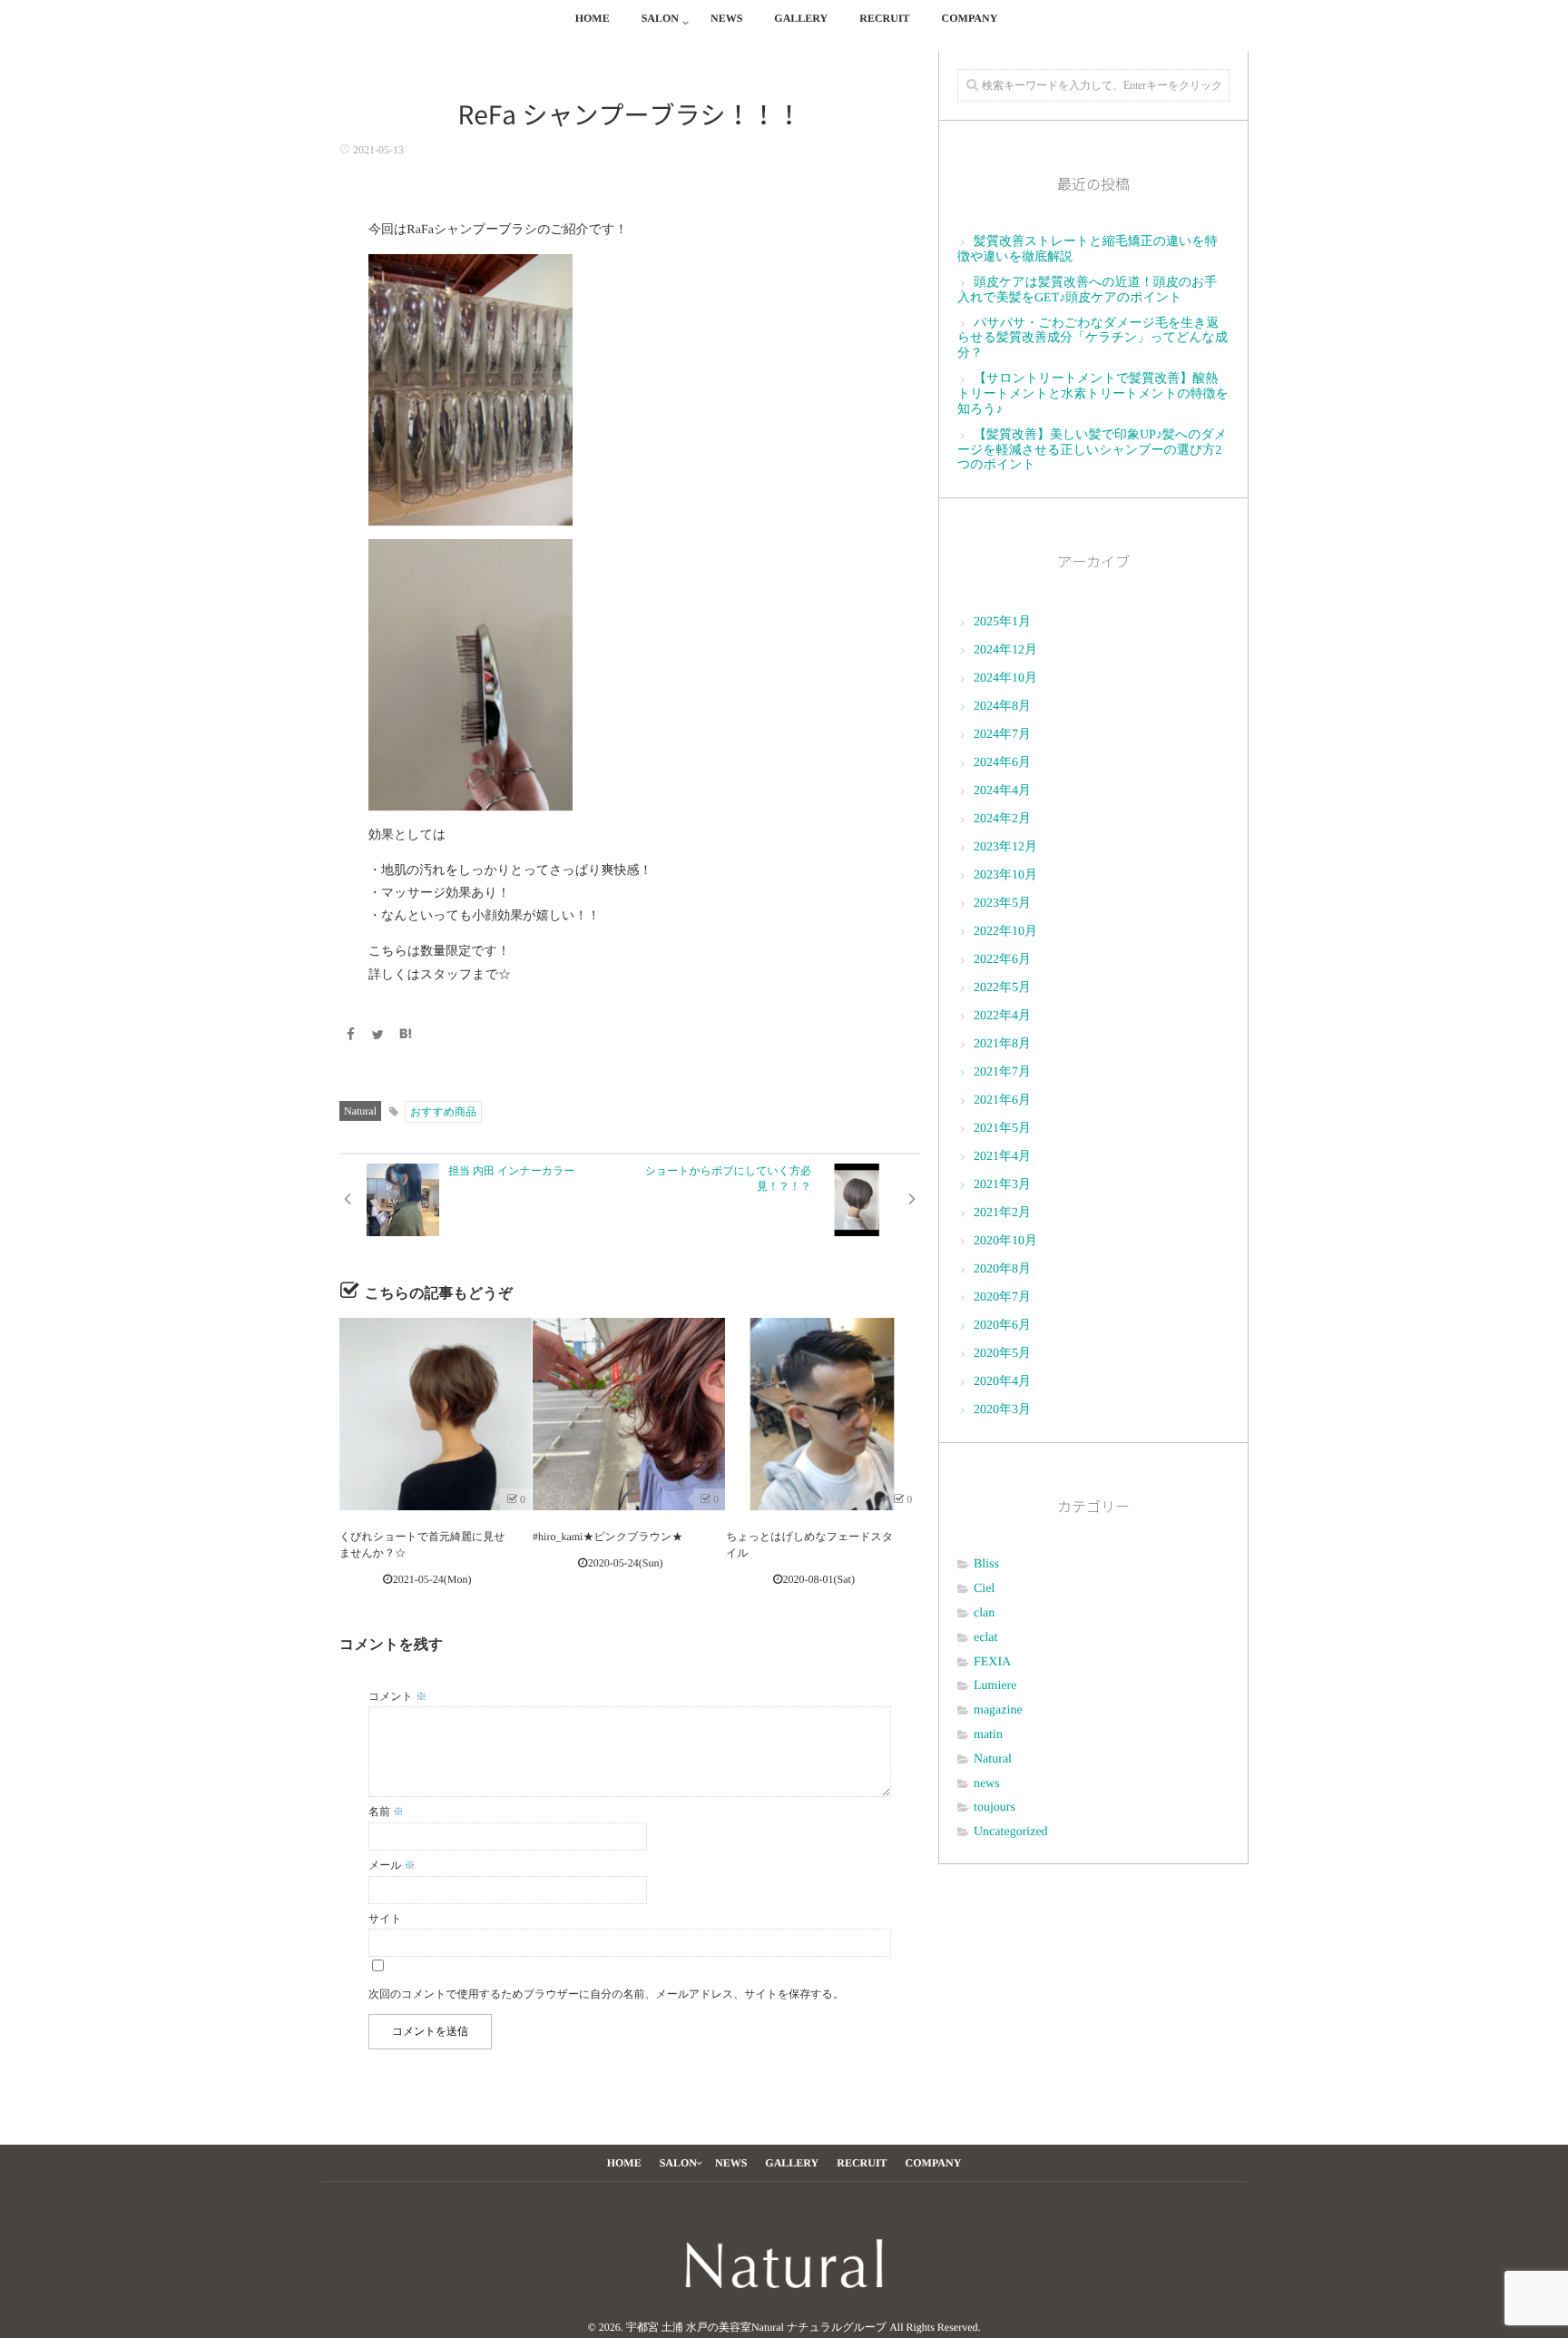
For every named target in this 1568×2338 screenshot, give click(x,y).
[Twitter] (378, 1036)
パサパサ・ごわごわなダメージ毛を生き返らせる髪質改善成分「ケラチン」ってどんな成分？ (1093, 339)
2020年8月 (1002, 1269)
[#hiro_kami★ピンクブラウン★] (629, 1414)
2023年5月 (1002, 904)
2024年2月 (1002, 819)
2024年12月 (1005, 650)
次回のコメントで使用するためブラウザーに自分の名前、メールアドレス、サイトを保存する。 (606, 1994)
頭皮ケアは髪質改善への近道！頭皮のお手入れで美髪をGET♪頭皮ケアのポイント (1087, 290)
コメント (397, 1696)
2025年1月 (1002, 622)
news (987, 1784)
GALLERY (801, 18)
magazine (998, 1710)
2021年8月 (1002, 1044)
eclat (985, 1638)
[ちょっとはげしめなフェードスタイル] (822, 1414)
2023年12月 (1005, 847)
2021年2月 (1002, 1213)
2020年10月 (1005, 1241)
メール (392, 1865)
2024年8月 (1002, 707)
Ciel (984, 1589)
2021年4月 (1002, 1157)
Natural (360, 1111)
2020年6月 (1002, 1326)
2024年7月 (1002, 735)
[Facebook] (350, 1036)
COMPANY (970, 18)
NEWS (726, 18)
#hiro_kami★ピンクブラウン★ (608, 1537)
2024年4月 (1002, 791)
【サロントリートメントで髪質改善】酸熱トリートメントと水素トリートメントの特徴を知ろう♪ (1093, 394)
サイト (385, 1919)
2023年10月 (1005, 875)
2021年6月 (1002, 1100)
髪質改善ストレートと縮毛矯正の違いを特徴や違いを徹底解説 (1088, 250)
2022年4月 (1002, 1016)
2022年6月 (1002, 960)
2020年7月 (1002, 1297)
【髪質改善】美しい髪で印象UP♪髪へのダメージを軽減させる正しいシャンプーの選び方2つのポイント (1092, 451)
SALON (660, 18)
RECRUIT (884, 18)
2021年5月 (1002, 1129)
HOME (593, 18)
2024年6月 (1002, 763)
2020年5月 (1002, 1354)
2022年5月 (1002, 988)
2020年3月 (1002, 1410)
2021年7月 (1002, 1072)
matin (988, 1735)
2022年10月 (1005, 932)
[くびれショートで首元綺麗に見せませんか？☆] (436, 1414)
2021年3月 (1002, 1185)
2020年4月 (1002, 1382)
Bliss (986, 1564)
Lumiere (995, 1686)
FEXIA (992, 1662)
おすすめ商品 (443, 1112)
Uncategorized (1011, 1832)
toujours (995, 1808)
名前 (386, 1812)
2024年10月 (1005, 678)
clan (984, 1613)
